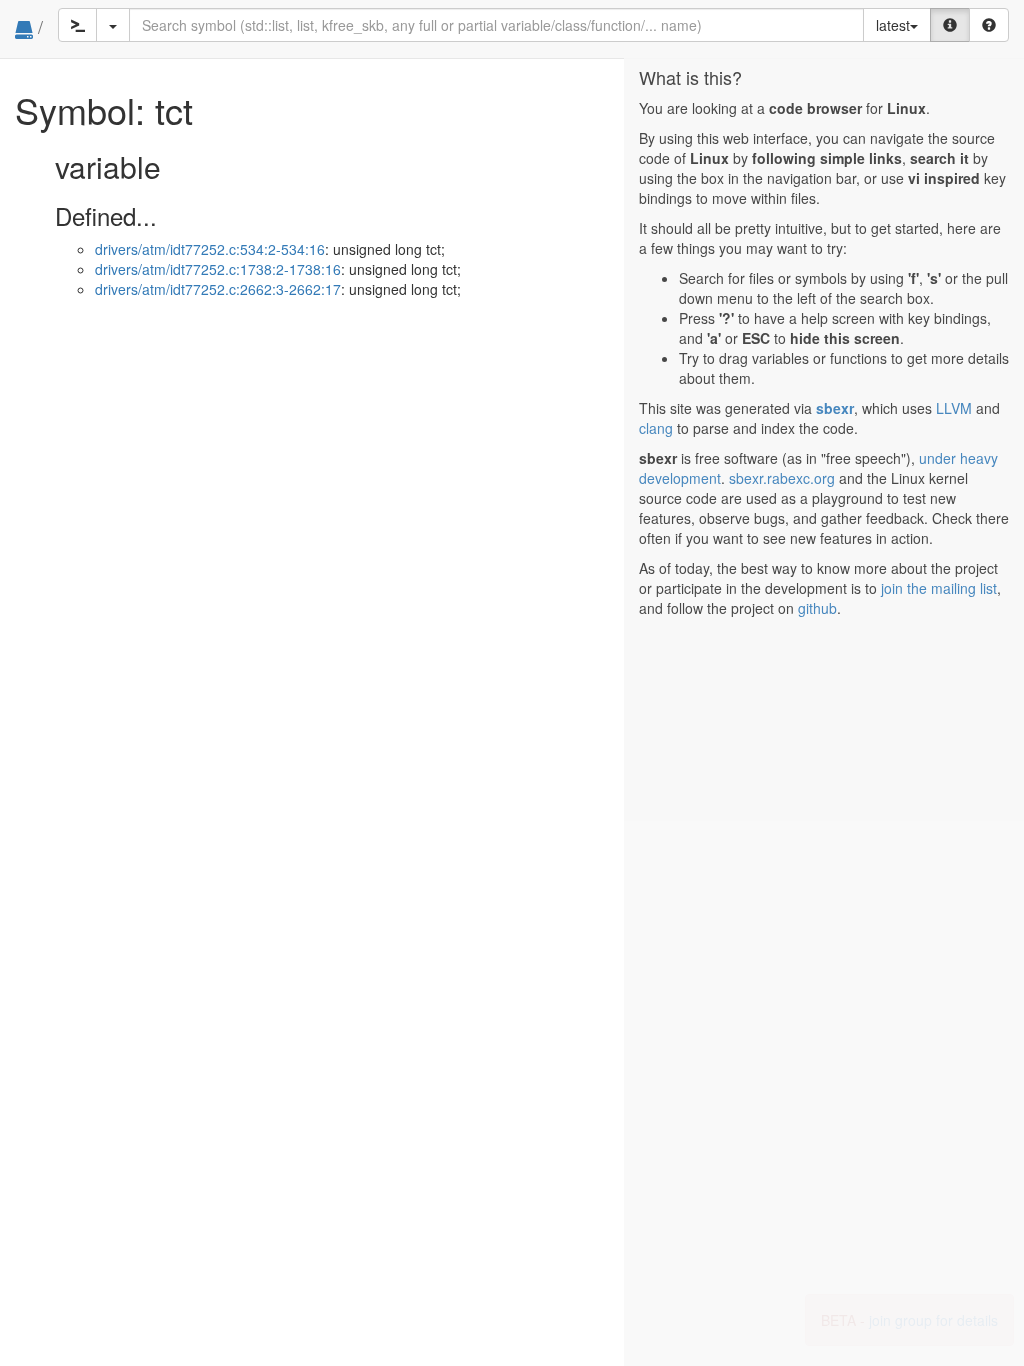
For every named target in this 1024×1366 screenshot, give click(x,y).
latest (893, 25)
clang (656, 428)
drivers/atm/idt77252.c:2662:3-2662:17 (218, 289)
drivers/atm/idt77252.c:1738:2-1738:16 (218, 269)
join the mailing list (939, 588)
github (817, 608)
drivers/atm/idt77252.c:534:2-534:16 (210, 249)
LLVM (954, 408)
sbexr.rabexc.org (782, 478)
